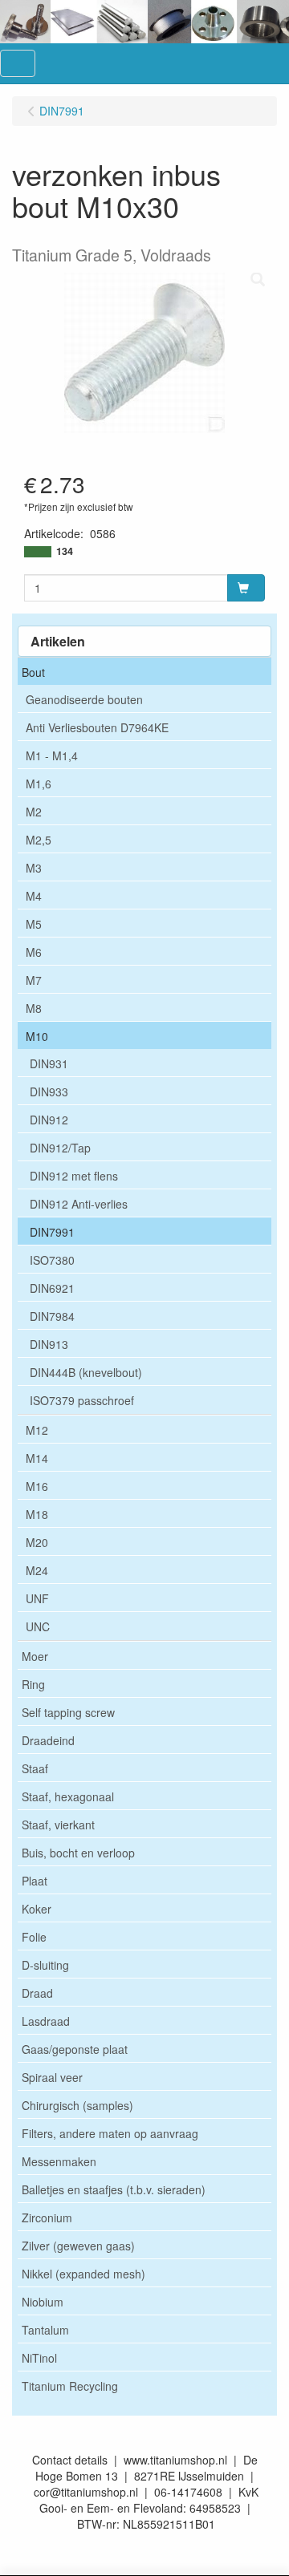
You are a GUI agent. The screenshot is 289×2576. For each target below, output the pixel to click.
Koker (37, 1909)
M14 (37, 1458)
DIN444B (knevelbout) (86, 1372)
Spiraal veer (52, 2077)
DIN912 (49, 1120)
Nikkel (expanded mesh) (83, 2274)
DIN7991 (52, 1232)
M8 (34, 1008)
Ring (33, 1684)
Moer (35, 1656)
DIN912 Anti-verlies (79, 1204)
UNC (38, 1626)
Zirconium (47, 2218)
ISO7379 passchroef (82, 1400)
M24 (37, 1570)
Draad (37, 1993)
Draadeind (48, 1740)
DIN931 (49, 1063)
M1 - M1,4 (52, 755)
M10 (37, 1036)
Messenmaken (59, 2161)
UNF (37, 1598)
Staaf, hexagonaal (68, 1796)
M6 (34, 952)
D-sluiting (45, 1965)
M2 (34, 812)
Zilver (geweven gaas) (78, 2246)
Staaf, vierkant (58, 1825)
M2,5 (39, 840)
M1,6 (39, 784)
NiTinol (39, 2358)
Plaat (35, 1881)
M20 (37, 1542)
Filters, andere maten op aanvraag (110, 2133)
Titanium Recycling (70, 2386)
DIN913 (49, 1344)
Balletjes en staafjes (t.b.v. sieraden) (114, 2189)
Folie (34, 1937)
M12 (37, 1430)
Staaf (35, 1768)
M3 (34, 868)
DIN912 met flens (74, 1176)
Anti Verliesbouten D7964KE (97, 727)
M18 (37, 1514)
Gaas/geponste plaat (75, 2049)
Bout (33, 672)
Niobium (43, 2302)
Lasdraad (46, 2021)
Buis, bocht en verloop (78, 1853)
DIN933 (49, 1092)
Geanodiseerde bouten (84, 699)
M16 (37, 1486)
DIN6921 (52, 1288)
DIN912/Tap (60, 1148)
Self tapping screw (68, 1712)
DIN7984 (52, 1316)
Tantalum (45, 2330)
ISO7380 (52, 1260)
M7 (34, 980)
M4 (34, 896)
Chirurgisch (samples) (77, 2105)
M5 (34, 924)
